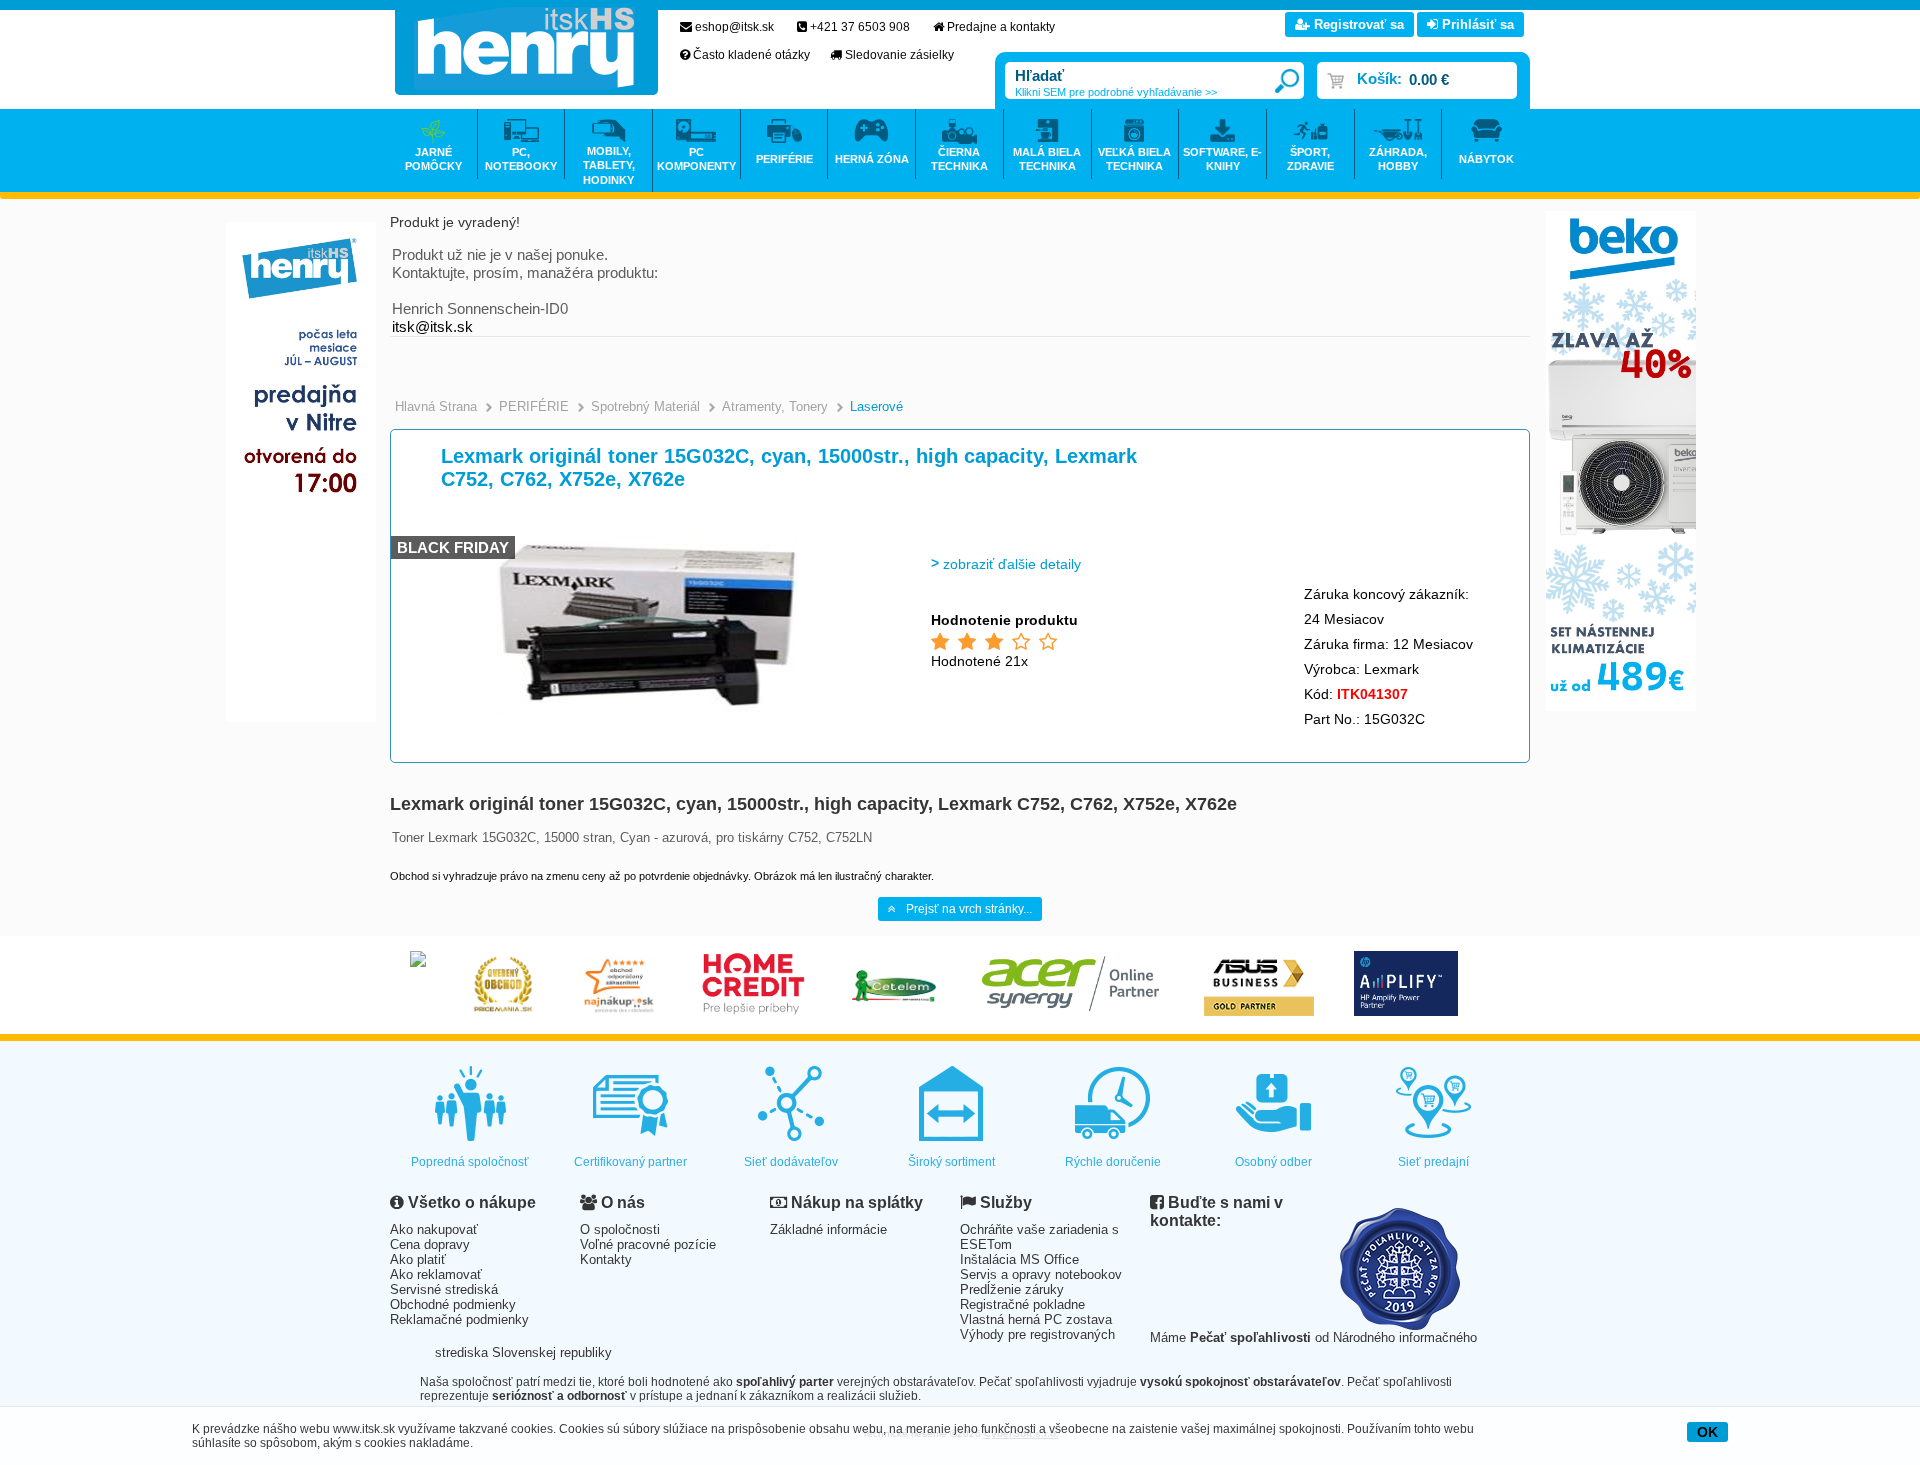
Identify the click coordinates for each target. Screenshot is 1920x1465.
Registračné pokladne (1022, 1304)
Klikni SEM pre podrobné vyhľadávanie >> (1116, 92)
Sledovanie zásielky (899, 55)
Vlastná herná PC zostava (1036, 1319)
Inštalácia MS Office (1019, 1259)
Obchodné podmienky (453, 1304)
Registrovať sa (1357, 24)
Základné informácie (828, 1229)
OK (1707, 1432)
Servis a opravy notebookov (1041, 1274)
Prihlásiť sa (1476, 24)
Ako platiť (418, 1259)
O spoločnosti (620, 1229)
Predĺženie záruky (1012, 1289)
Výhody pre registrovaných (1037, 1334)
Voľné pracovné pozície (648, 1244)
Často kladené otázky (751, 55)
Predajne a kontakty (1001, 27)
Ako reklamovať (436, 1274)
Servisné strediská (444, 1289)
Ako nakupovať (434, 1229)
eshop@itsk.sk (734, 27)
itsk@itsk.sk (432, 326)
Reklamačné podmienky (459, 1319)
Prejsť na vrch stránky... (969, 909)
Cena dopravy (430, 1244)
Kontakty (606, 1259)
